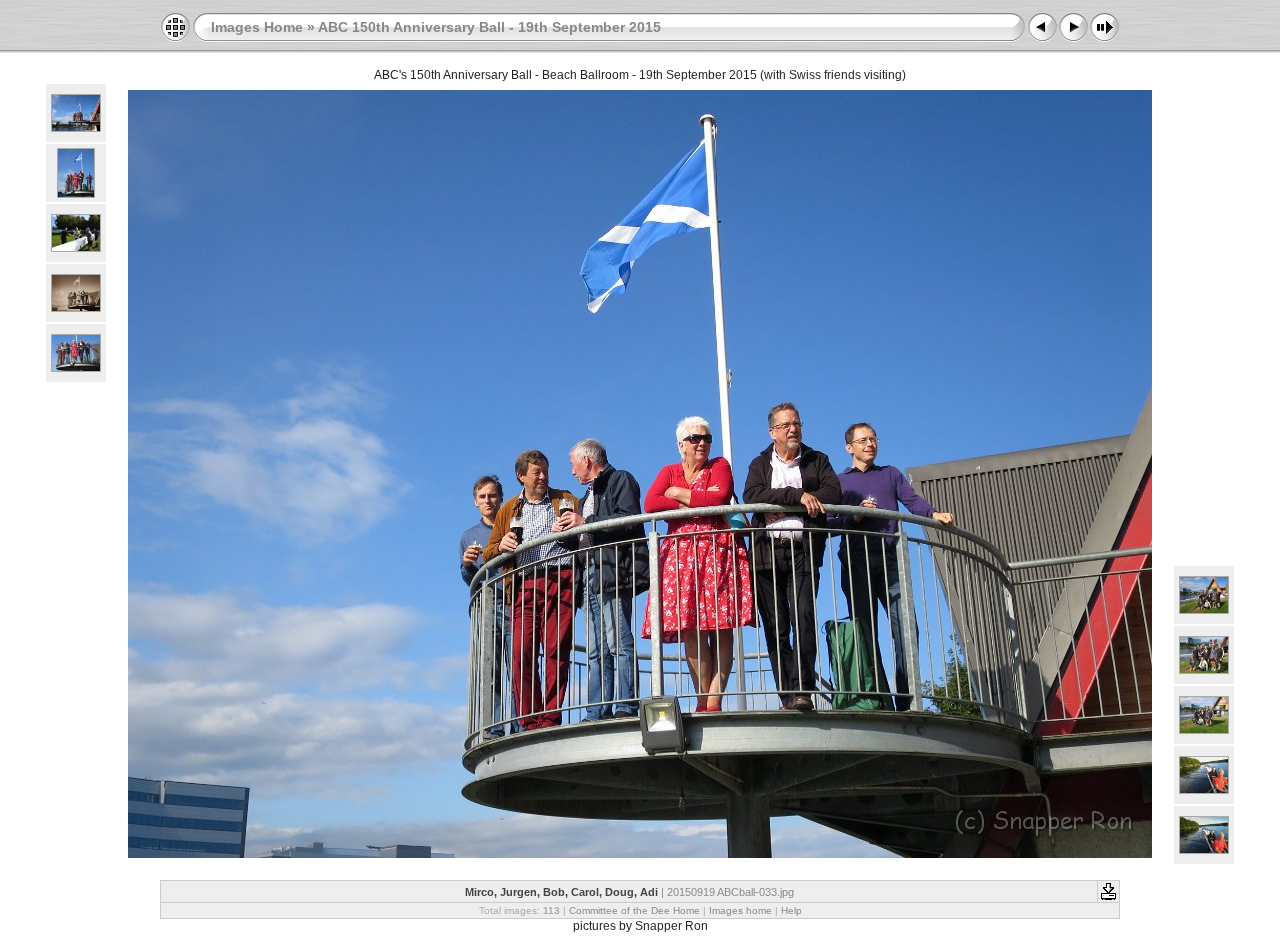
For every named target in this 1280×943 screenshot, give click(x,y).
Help (791, 910)
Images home (740, 910)
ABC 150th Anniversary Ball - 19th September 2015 (489, 27)
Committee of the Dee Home (634, 910)
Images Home (257, 27)
